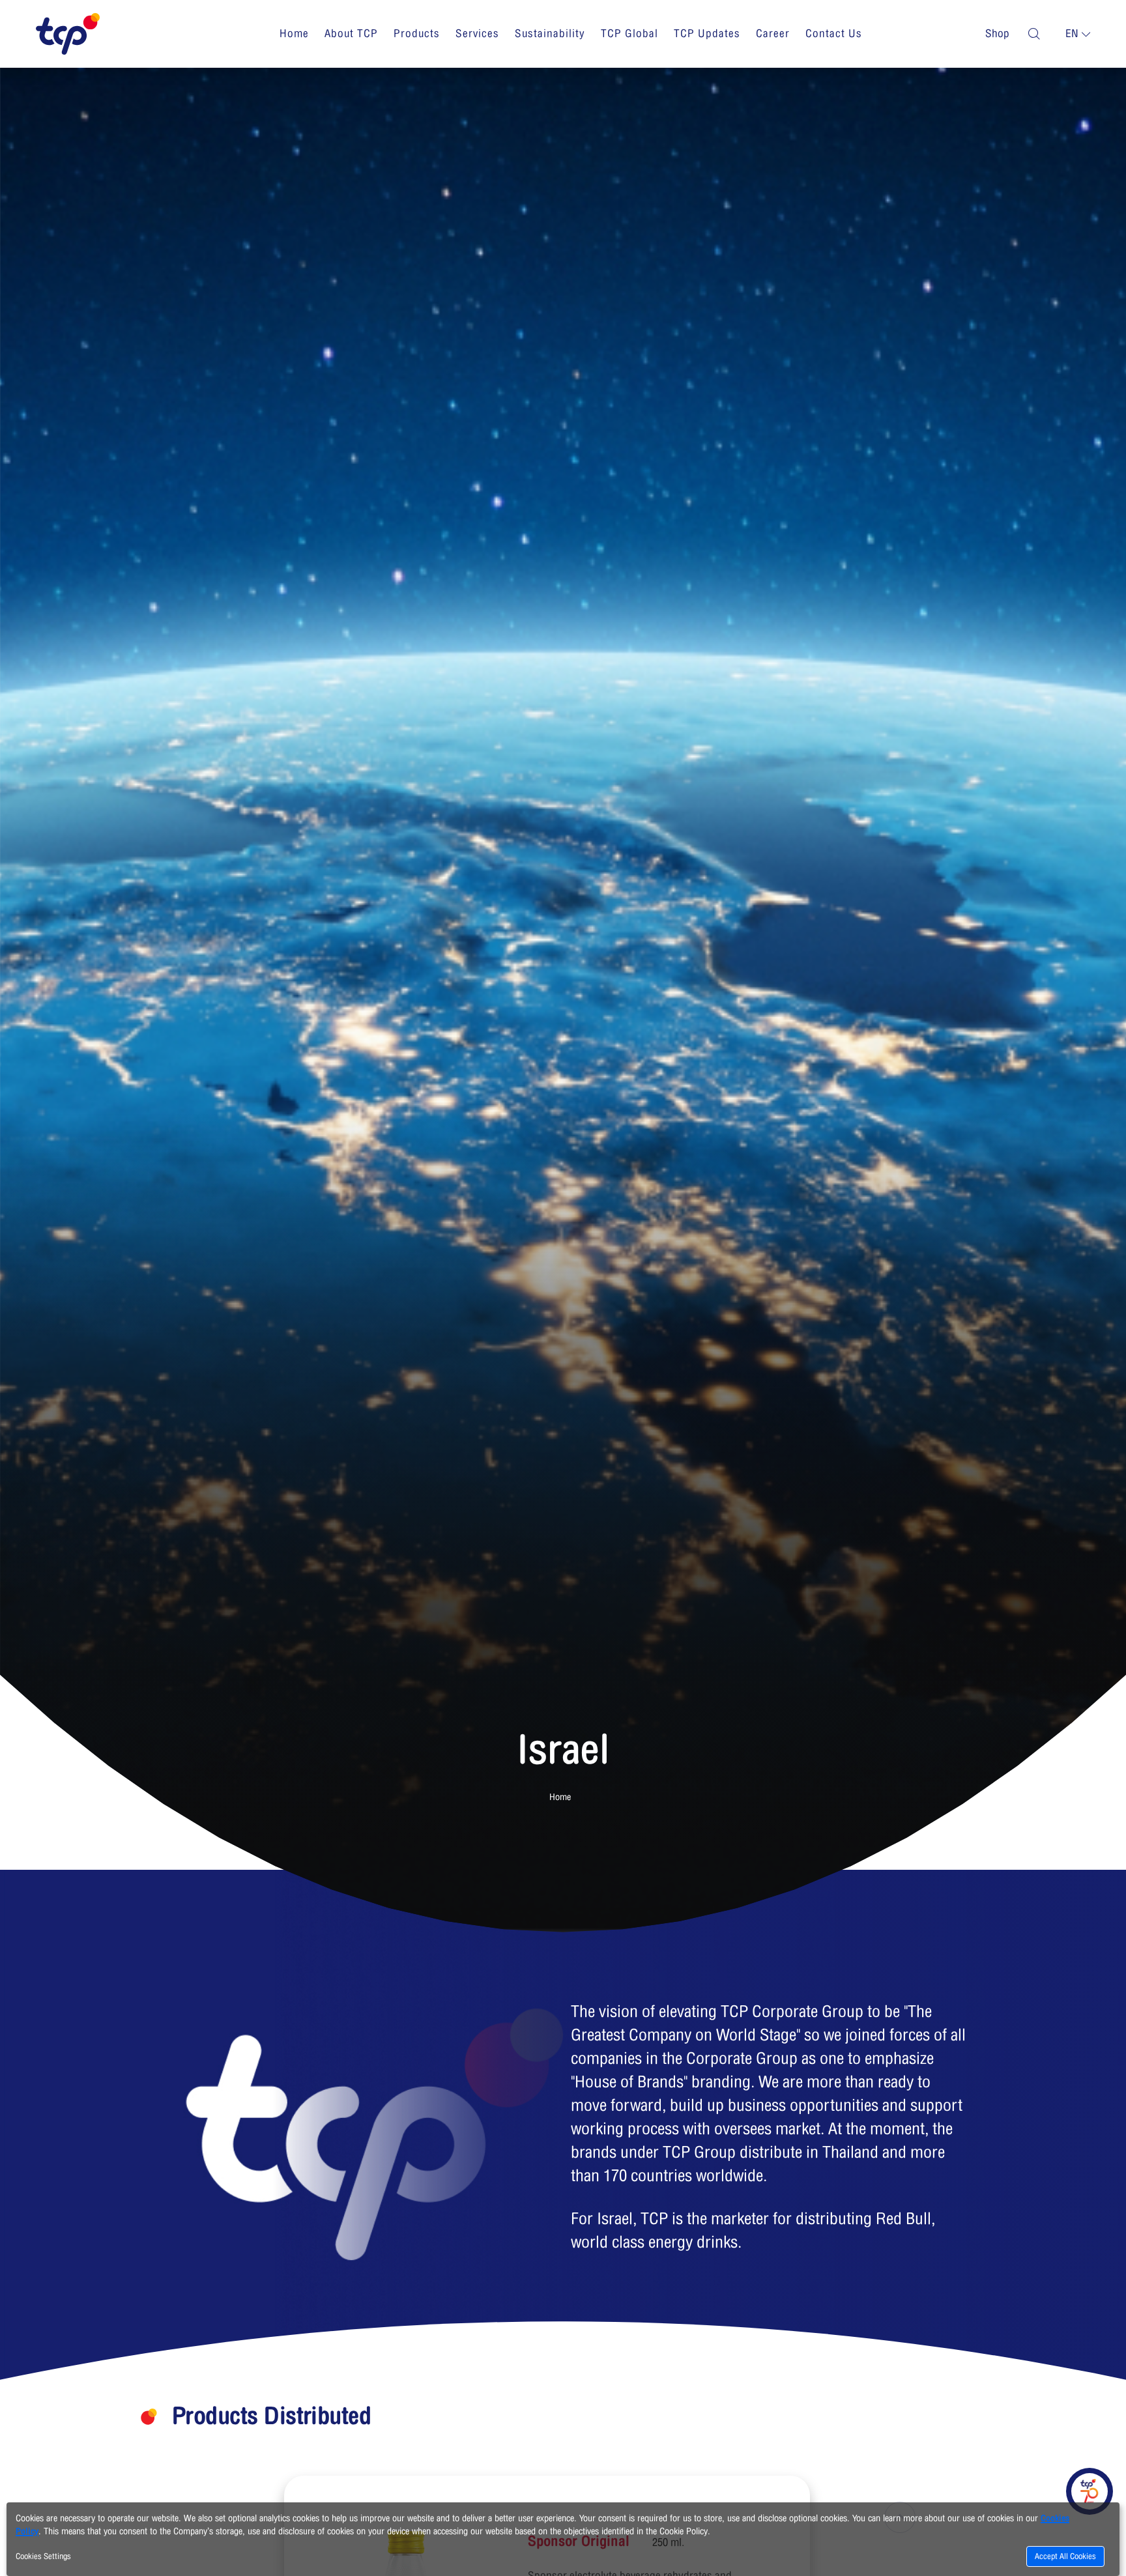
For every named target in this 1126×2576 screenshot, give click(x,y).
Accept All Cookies (1065, 2556)
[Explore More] (1090, 2491)
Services (477, 34)
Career (773, 34)
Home (294, 34)
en (1072, 34)
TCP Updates (707, 34)
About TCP (351, 34)
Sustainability (550, 34)
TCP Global (629, 34)
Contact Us (834, 34)
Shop (997, 34)
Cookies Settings (43, 2556)
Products (417, 34)
